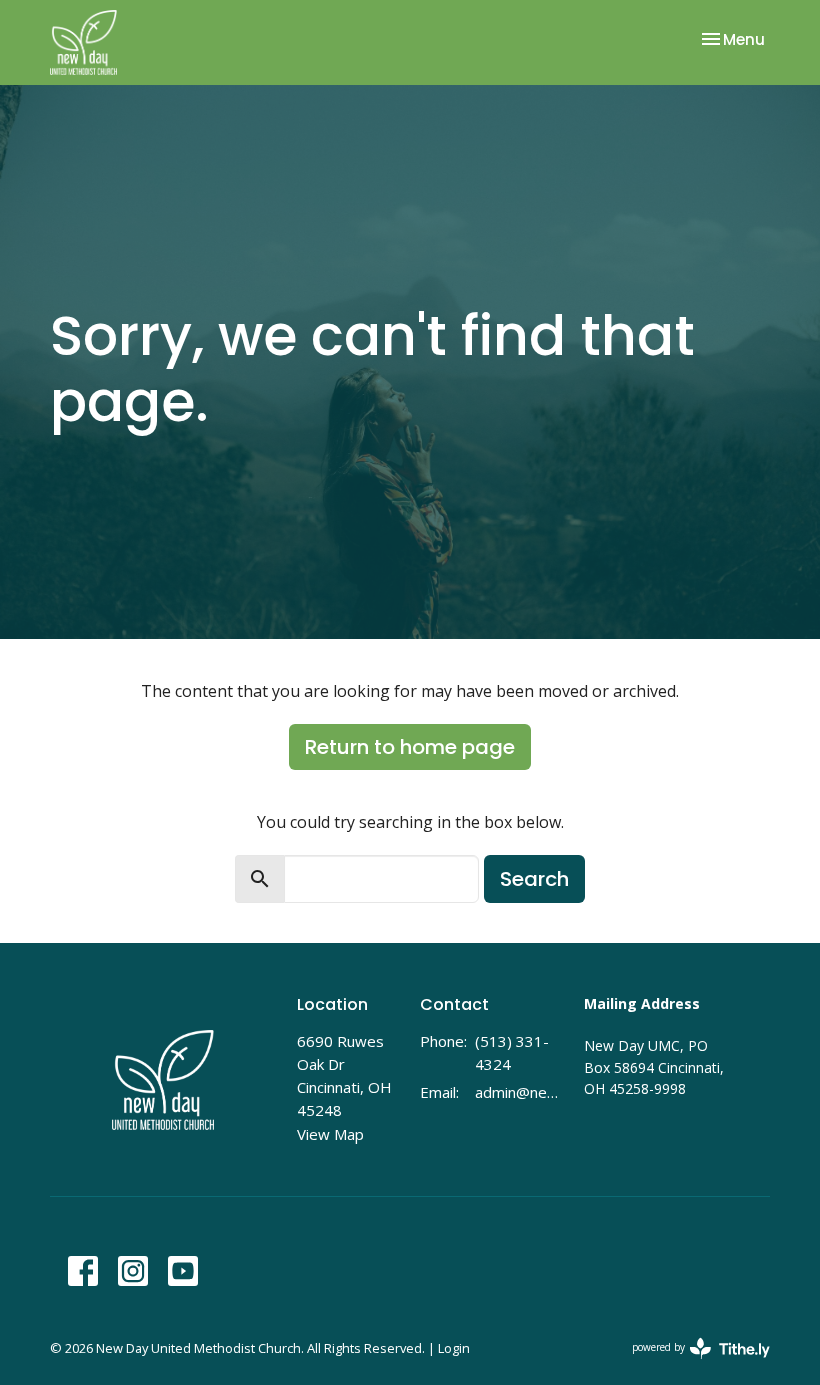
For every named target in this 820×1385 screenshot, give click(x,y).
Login (454, 1348)
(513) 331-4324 (512, 1052)
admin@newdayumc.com (519, 1092)
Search (534, 879)
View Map (330, 1134)
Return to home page (410, 747)
